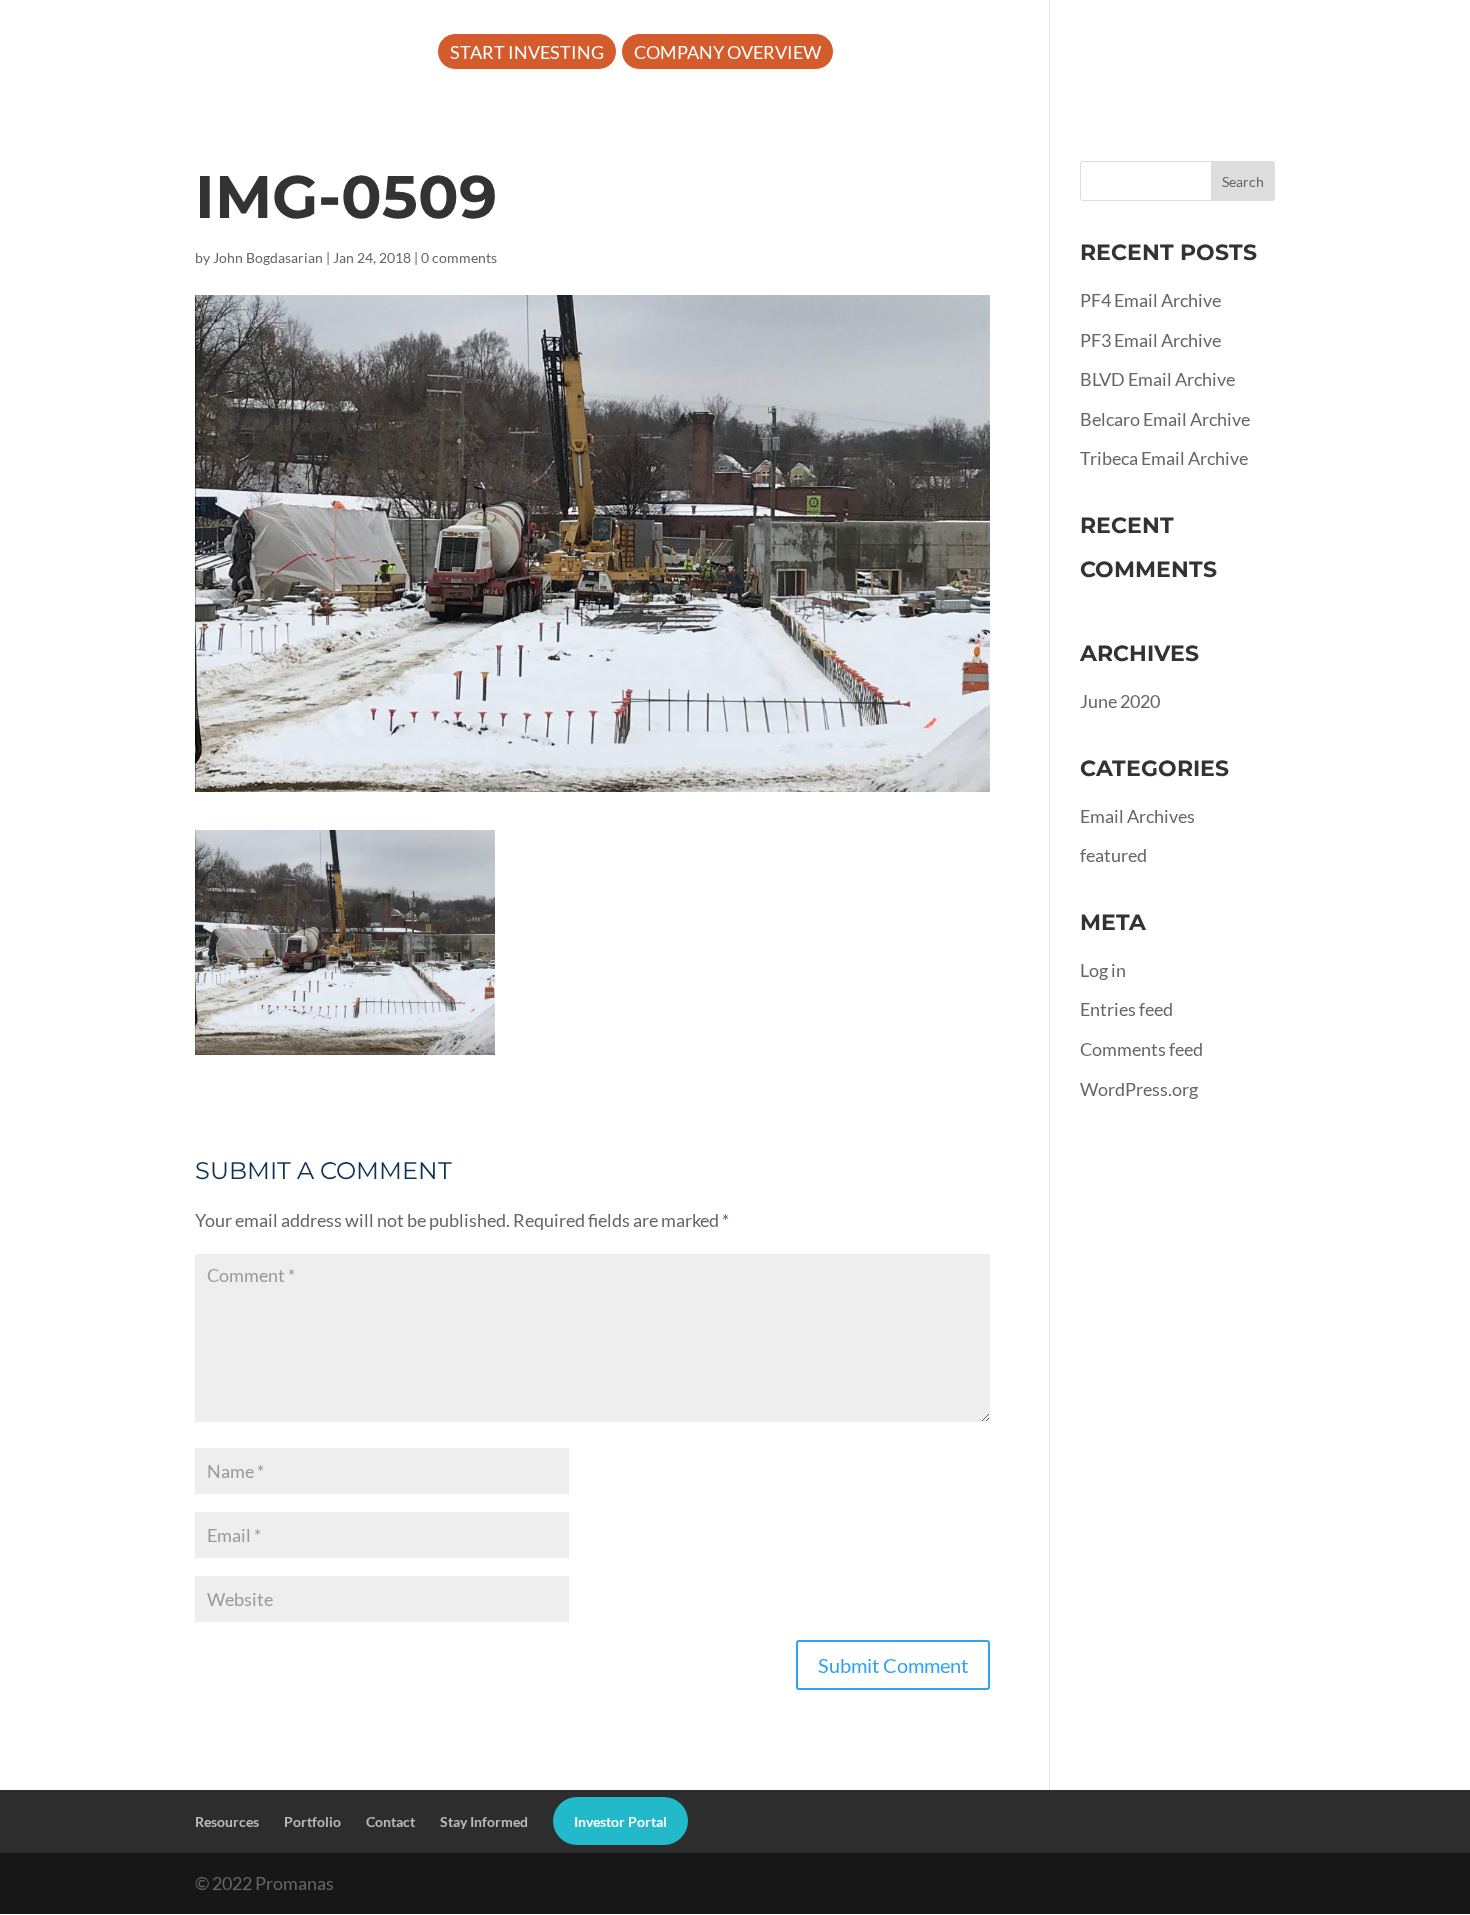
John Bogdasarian (268, 257)
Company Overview (727, 54)
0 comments (459, 257)
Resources (1041, 54)
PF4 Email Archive (1150, 300)
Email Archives (1137, 816)
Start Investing (527, 54)
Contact (390, 1821)
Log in (1103, 970)
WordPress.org (1139, 1089)
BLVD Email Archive (1157, 379)
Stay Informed (484, 1821)
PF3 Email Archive (1150, 340)
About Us (895, 54)
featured (1113, 855)
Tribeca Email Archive (1164, 458)
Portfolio (1193, 54)
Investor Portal (1353, 54)
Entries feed (1126, 1009)
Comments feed (1141, 1049)
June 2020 (1120, 701)
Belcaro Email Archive (1165, 419)
